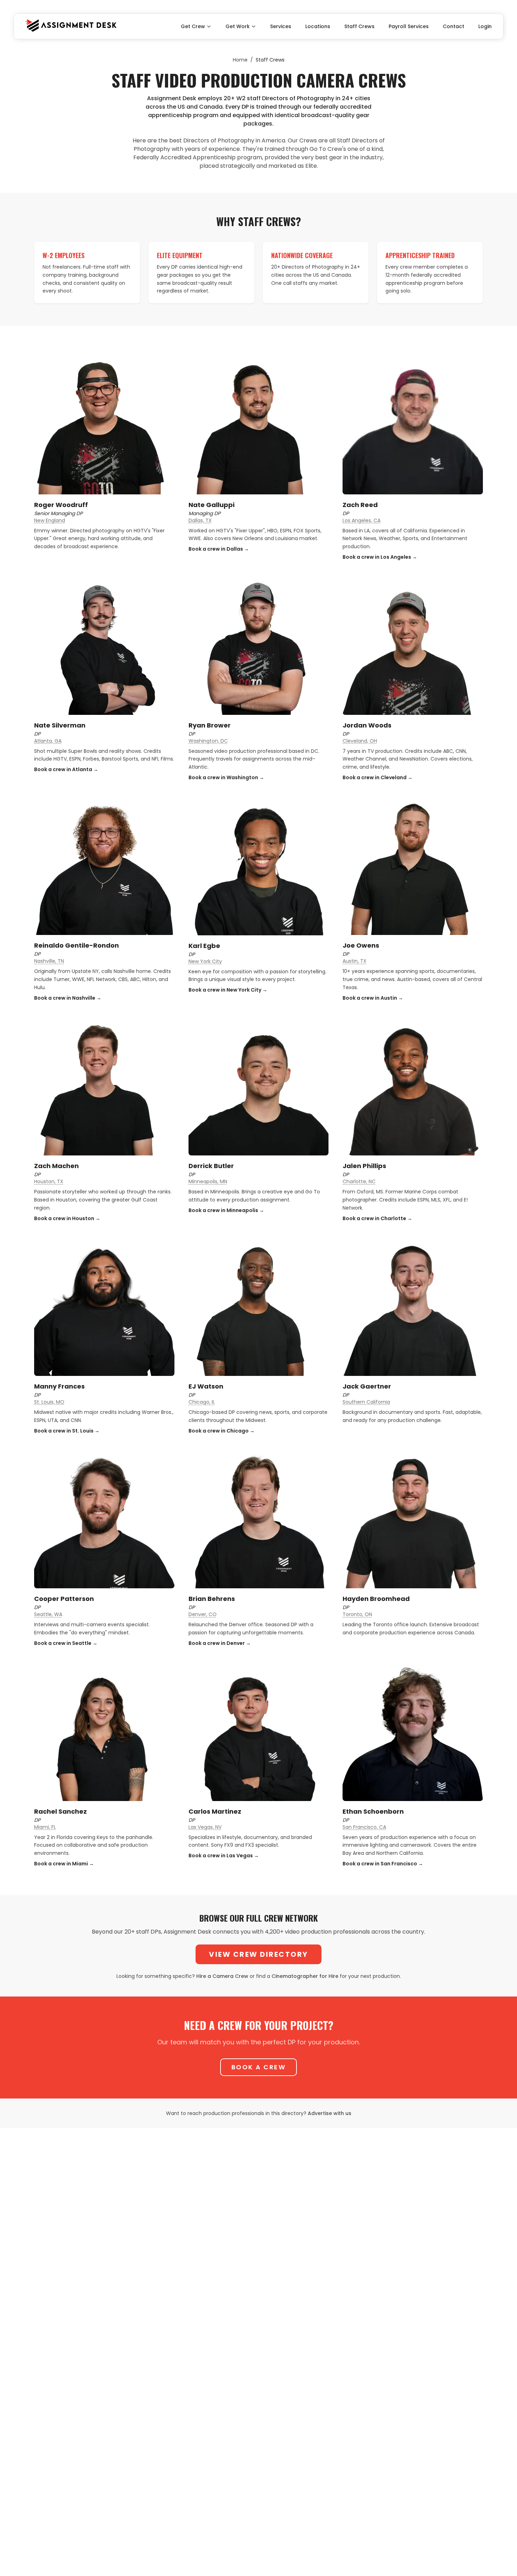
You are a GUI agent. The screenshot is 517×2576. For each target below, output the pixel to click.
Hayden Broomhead (376, 1599)
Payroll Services (409, 26)
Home (240, 60)
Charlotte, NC (359, 1181)
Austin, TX (355, 961)
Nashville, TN (49, 961)
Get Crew (193, 26)
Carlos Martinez (215, 1811)
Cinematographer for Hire (305, 1976)
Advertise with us (330, 2113)
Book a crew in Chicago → (222, 1431)
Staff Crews (359, 26)
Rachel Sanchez (60, 1811)
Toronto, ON (357, 1614)
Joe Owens (361, 945)
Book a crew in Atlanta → (66, 769)
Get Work (238, 26)
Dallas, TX (200, 520)
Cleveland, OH (360, 741)
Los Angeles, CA (362, 520)
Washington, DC (208, 741)
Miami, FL (45, 1827)
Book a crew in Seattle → (66, 1643)
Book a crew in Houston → (67, 1218)
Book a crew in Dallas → (219, 549)
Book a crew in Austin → (373, 998)
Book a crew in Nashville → (68, 998)
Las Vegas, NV (205, 1827)
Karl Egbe (204, 946)
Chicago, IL (202, 1402)
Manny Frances (59, 1386)
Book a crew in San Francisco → (383, 1864)
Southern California (366, 1402)
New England (50, 520)
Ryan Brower (210, 725)
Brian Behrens (212, 1599)
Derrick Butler (211, 1166)
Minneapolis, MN (208, 1181)
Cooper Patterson (64, 1599)
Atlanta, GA (48, 741)
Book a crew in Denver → (220, 1643)
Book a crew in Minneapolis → (226, 1210)
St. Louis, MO (49, 1402)
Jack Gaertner (367, 1386)
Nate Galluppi (212, 505)
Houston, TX (49, 1181)
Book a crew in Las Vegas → (224, 1856)
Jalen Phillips (364, 1166)
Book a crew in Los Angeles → (380, 557)
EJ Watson (206, 1386)
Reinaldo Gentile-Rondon (76, 945)
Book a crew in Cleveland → (378, 777)
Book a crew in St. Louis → (67, 1431)
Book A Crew (259, 2067)
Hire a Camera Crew (222, 1976)
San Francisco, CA (364, 1827)
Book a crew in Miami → (64, 1864)
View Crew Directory (258, 1954)
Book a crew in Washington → (226, 777)
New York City (205, 961)
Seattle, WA (48, 1614)
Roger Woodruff (61, 505)
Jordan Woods (367, 725)
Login (485, 26)
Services (281, 26)
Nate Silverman (60, 725)
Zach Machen (56, 1166)
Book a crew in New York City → (228, 990)
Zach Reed (360, 505)
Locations (318, 26)
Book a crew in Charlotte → (377, 1218)
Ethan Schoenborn (373, 1811)
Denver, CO (203, 1614)
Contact (454, 26)
